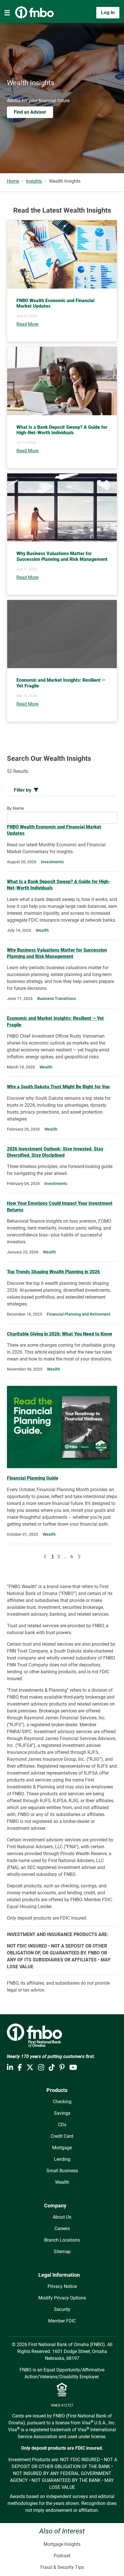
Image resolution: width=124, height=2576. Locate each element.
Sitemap (62, 2252)
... (65, 1557)
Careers (62, 2229)
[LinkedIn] (10, 2068)
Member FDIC (62, 2321)
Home (13, 181)
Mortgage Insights (62, 2544)
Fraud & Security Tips (62, 2567)
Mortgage (62, 2148)
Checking (62, 2102)
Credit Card (62, 2136)
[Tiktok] (52, 2068)
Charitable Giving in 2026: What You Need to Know (60, 1334)
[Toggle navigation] (7, 13)
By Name (16, 808)
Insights (34, 181)
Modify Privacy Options (62, 2298)
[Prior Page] (45, 1557)
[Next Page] (79, 1557)
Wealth (62, 2182)
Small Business (62, 2171)
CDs (62, 2125)
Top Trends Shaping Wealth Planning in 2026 (53, 1272)
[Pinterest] (62, 2068)
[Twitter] (30, 2068)
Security (62, 2309)
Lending (62, 2159)
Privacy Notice (62, 2286)
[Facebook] (20, 2068)
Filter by (23, 790)
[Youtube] (73, 2068)
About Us (62, 2217)
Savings (62, 2113)
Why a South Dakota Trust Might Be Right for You (58, 1087)
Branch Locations (62, 2240)
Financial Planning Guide (33, 1478)
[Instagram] (41, 2068)
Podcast (62, 2556)
